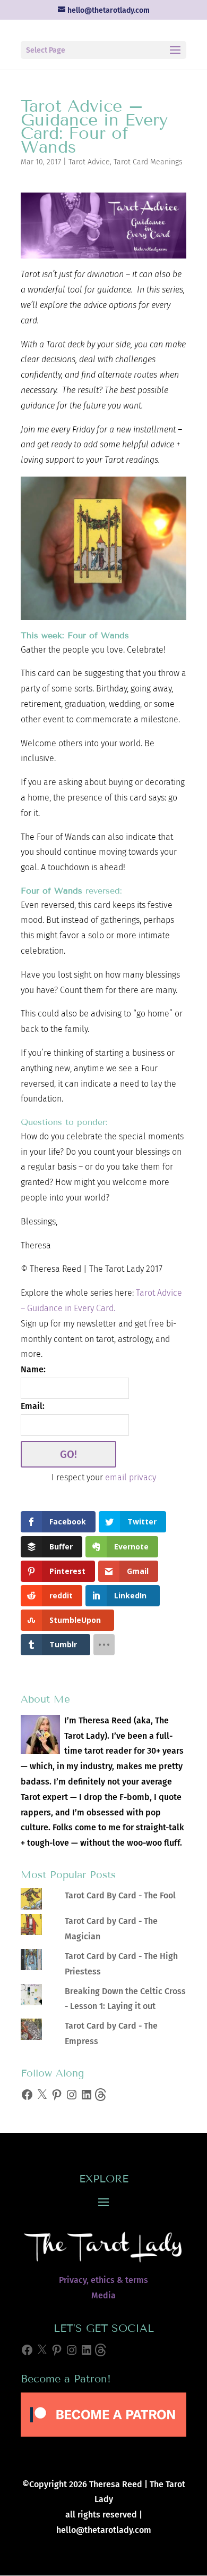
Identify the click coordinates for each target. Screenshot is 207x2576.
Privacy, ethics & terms (103, 2280)
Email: (33, 1406)
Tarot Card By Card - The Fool (120, 1895)
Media (103, 2295)
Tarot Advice (89, 162)
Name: (33, 1369)
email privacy (131, 1477)
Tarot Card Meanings (148, 162)
